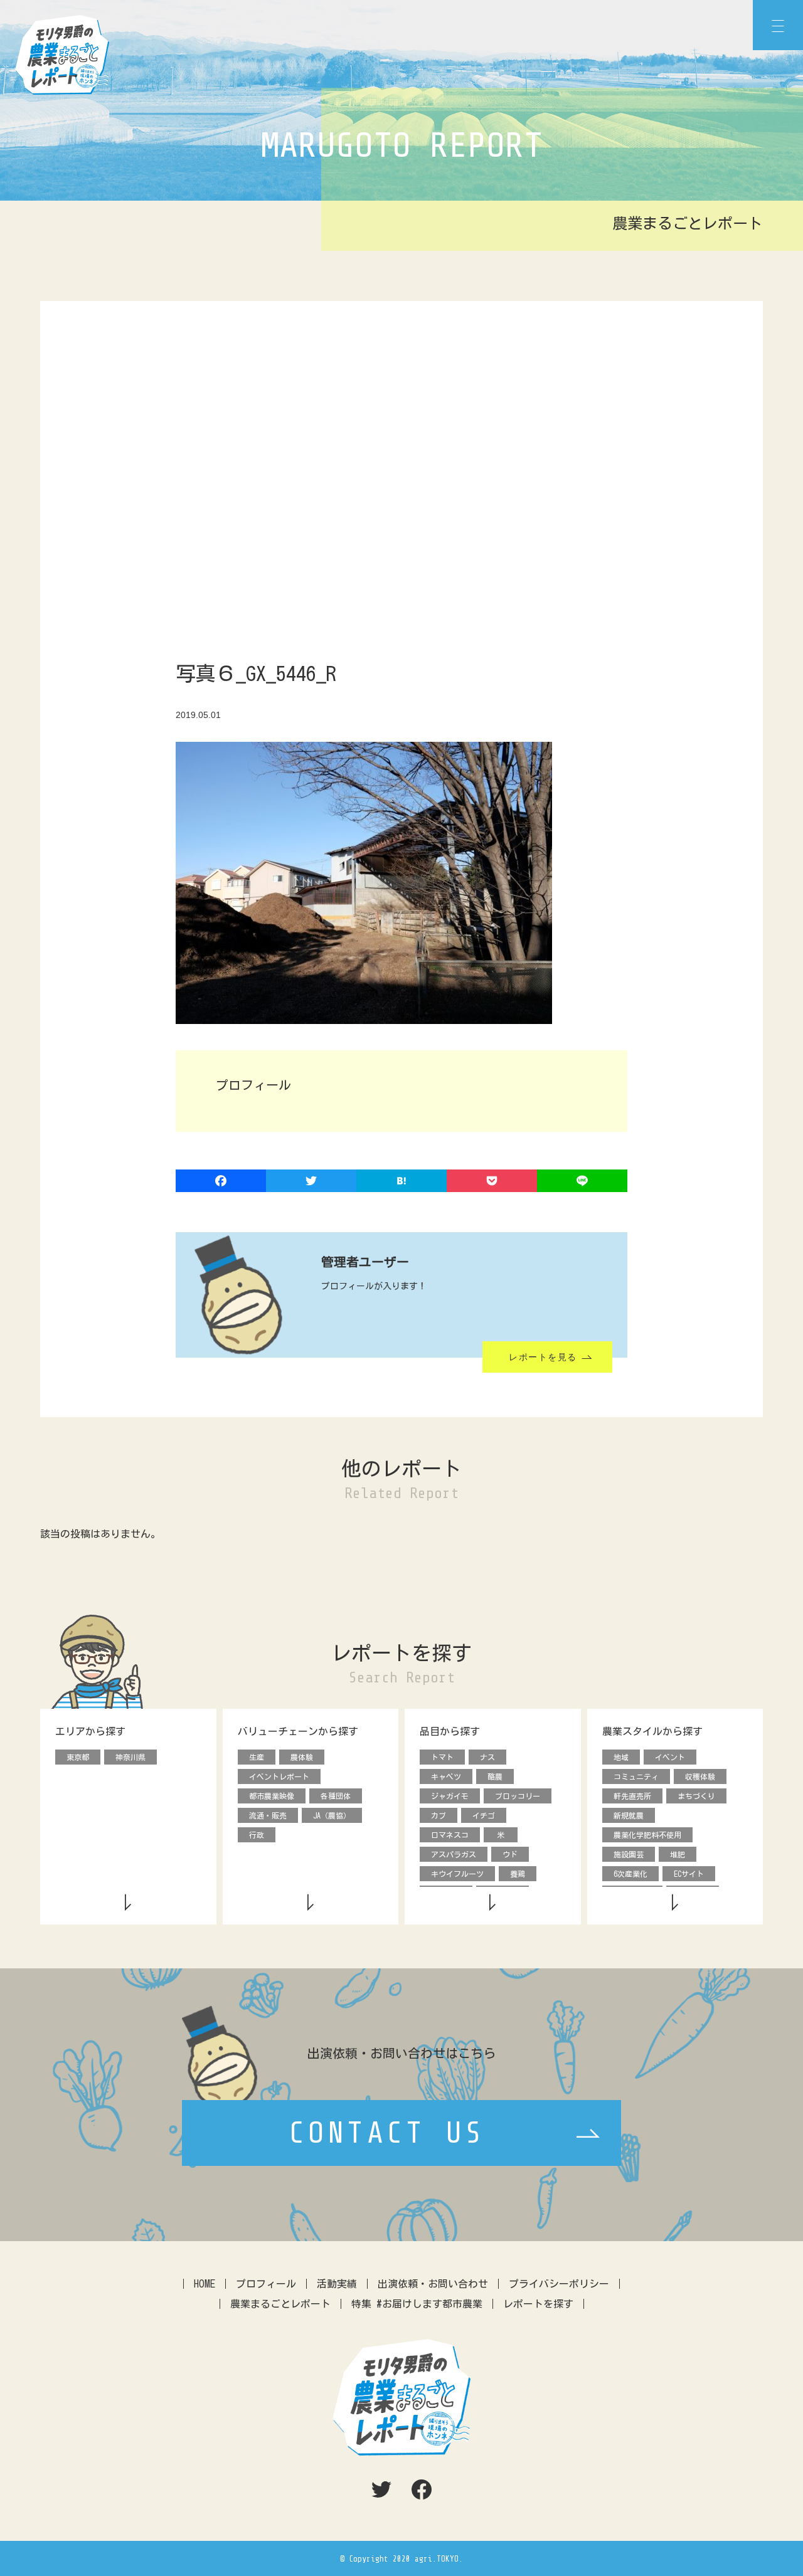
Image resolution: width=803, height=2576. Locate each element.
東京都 (78, 1757)
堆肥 (678, 1854)
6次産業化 (630, 1874)
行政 (257, 1835)
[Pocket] (492, 1182)
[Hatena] (401, 1182)
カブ (439, 1815)
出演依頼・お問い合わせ (433, 2284)
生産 (257, 1757)
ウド (510, 1854)
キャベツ (446, 1776)
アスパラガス (454, 1854)
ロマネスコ (450, 1835)
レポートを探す (538, 2304)
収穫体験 (700, 1776)
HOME (205, 2284)
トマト (442, 1757)
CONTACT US (387, 2133)
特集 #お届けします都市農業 (417, 2304)
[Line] (582, 1182)
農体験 (302, 1757)
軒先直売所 (632, 1796)
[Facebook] (221, 1182)
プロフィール (266, 2284)
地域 (621, 1757)
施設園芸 (629, 1854)
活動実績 (337, 2284)
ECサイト (689, 1874)
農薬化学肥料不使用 (647, 1835)
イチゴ (484, 1815)
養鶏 (518, 1874)
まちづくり (696, 1796)
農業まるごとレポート (280, 2304)
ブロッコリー (518, 1796)
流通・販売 (268, 1815)
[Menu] (778, 25)
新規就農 (629, 1815)
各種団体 (336, 1796)
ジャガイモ (450, 1796)
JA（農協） (332, 1815)
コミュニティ (636, 1776)
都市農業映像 (272, 1796)
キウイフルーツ (457, 1874)
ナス (487, 1757)
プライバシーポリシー (559, 2284)
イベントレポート (279, 1776)
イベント (670, 1757)
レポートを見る (543, 1357)
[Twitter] (311, 1182)
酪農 (495, 1776)
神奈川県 (130, 1757)
